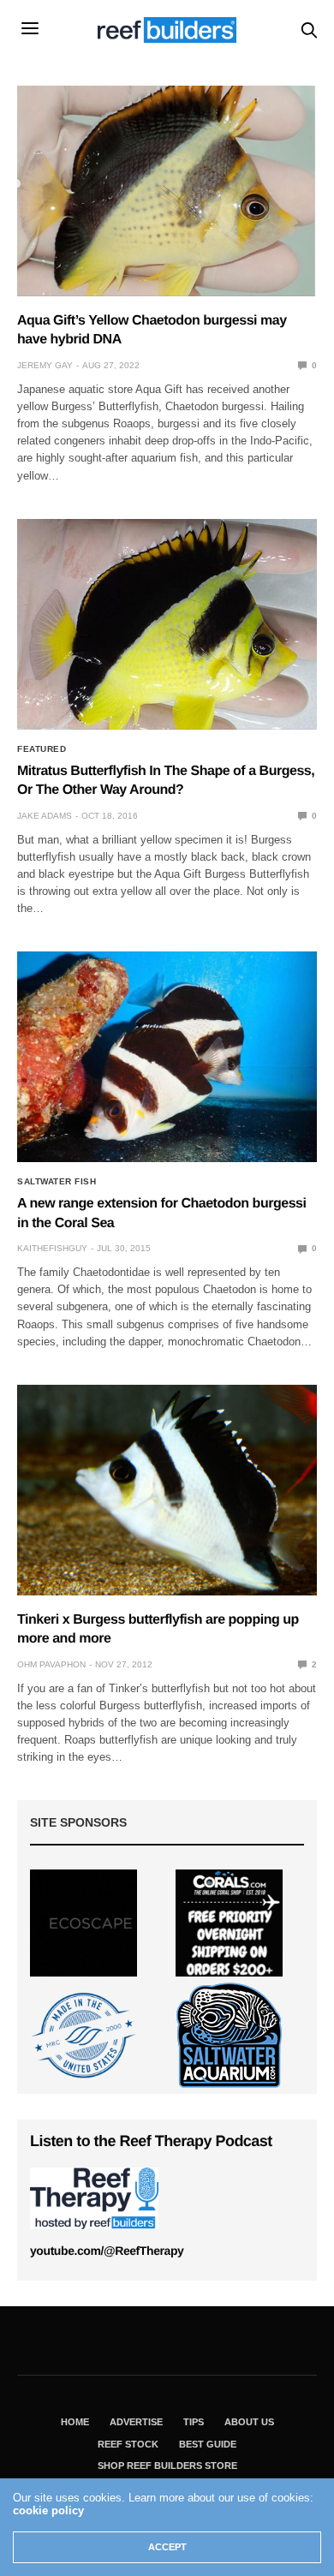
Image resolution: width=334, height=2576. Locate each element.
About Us (249, 2422)
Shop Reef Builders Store (167, 2466)
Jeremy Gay (45, 365)
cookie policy (48, 2510)
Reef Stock (128, 2444)
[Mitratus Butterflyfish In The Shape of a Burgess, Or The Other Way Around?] (167, 624)
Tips (194, 2422)
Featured (42, 749)
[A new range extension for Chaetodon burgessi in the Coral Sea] (167, 1057)
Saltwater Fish (57, 1182)
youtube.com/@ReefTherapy (107, 2251)
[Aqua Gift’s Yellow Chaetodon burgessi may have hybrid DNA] (167, 191)
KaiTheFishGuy (52, 1248)
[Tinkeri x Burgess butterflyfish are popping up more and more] (167, 1490)
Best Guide (208, 2444)
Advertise (136, 2422)
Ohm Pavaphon (51, 1664)
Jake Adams (45, 816)
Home (75, 2422)
